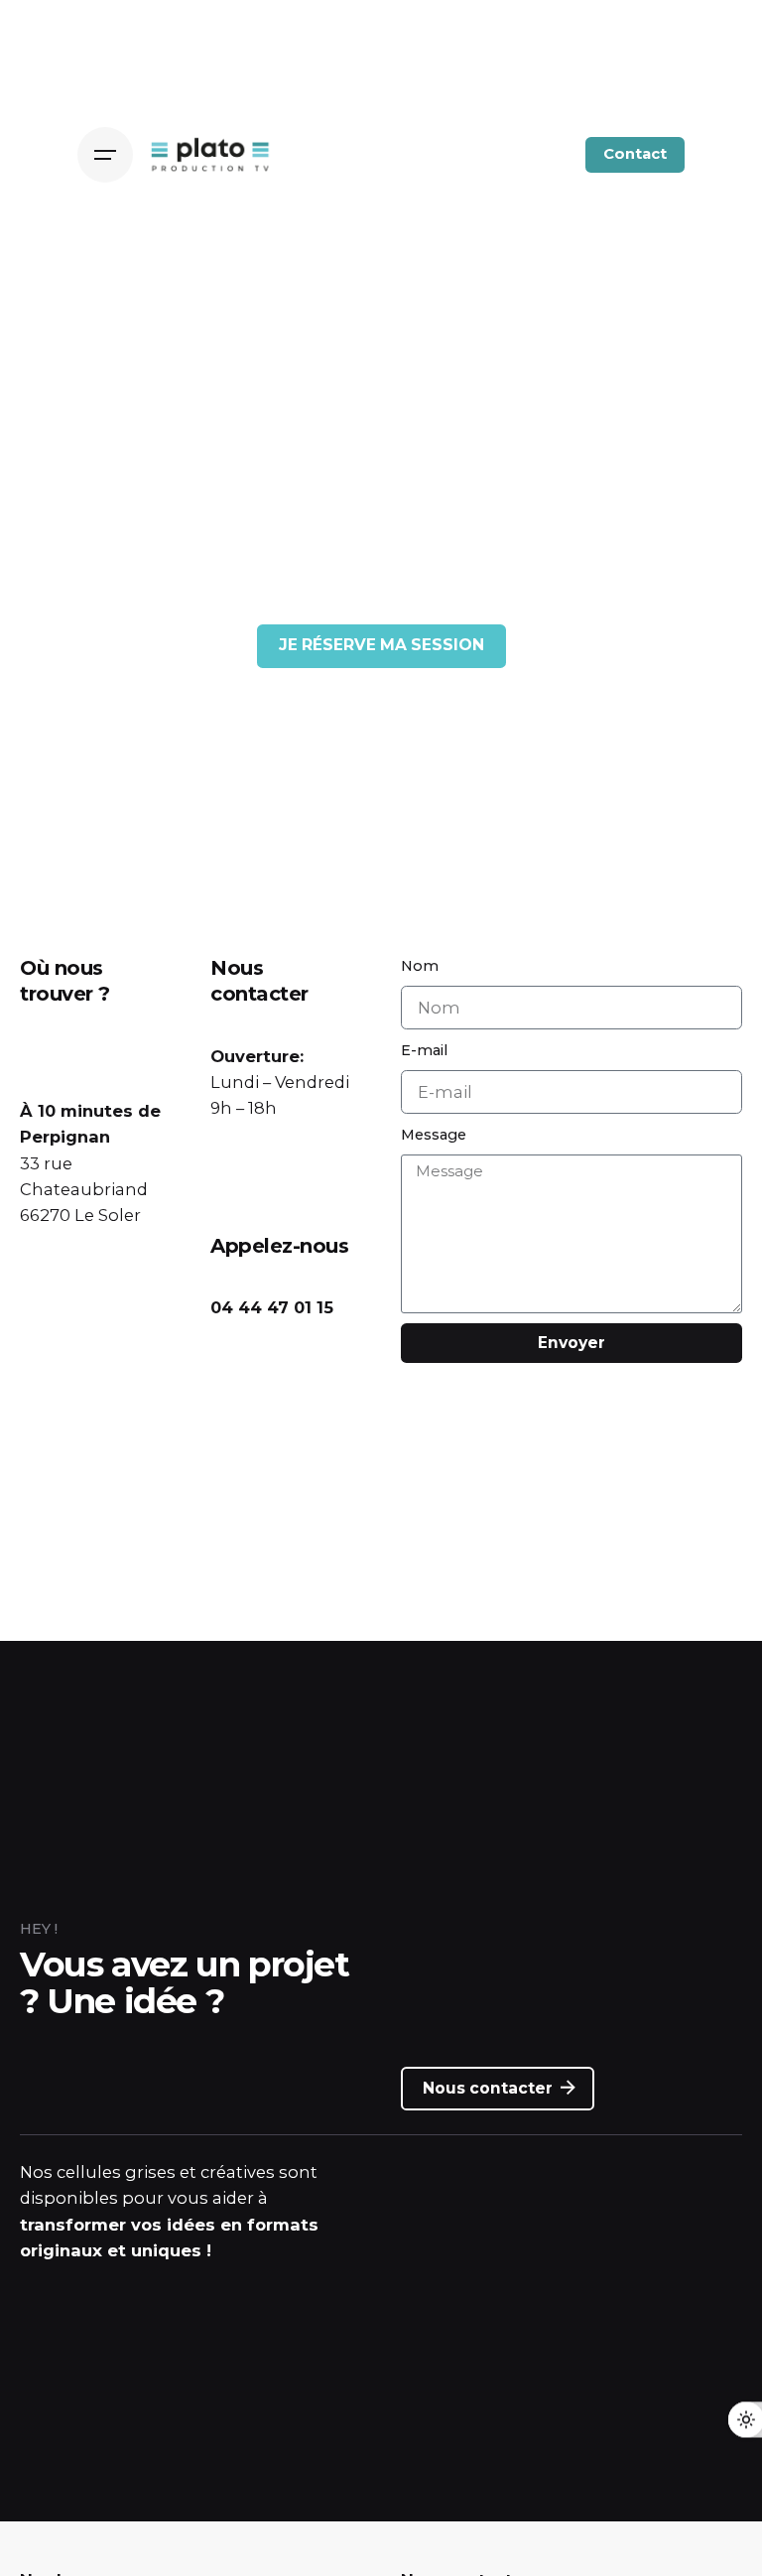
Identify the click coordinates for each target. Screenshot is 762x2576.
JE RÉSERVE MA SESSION (381, 645)
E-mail (424, 1050)
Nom (420, 966)
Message (434, 1135)
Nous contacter (488, 2088)
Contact (635, 154)
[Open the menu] (105, 155)
